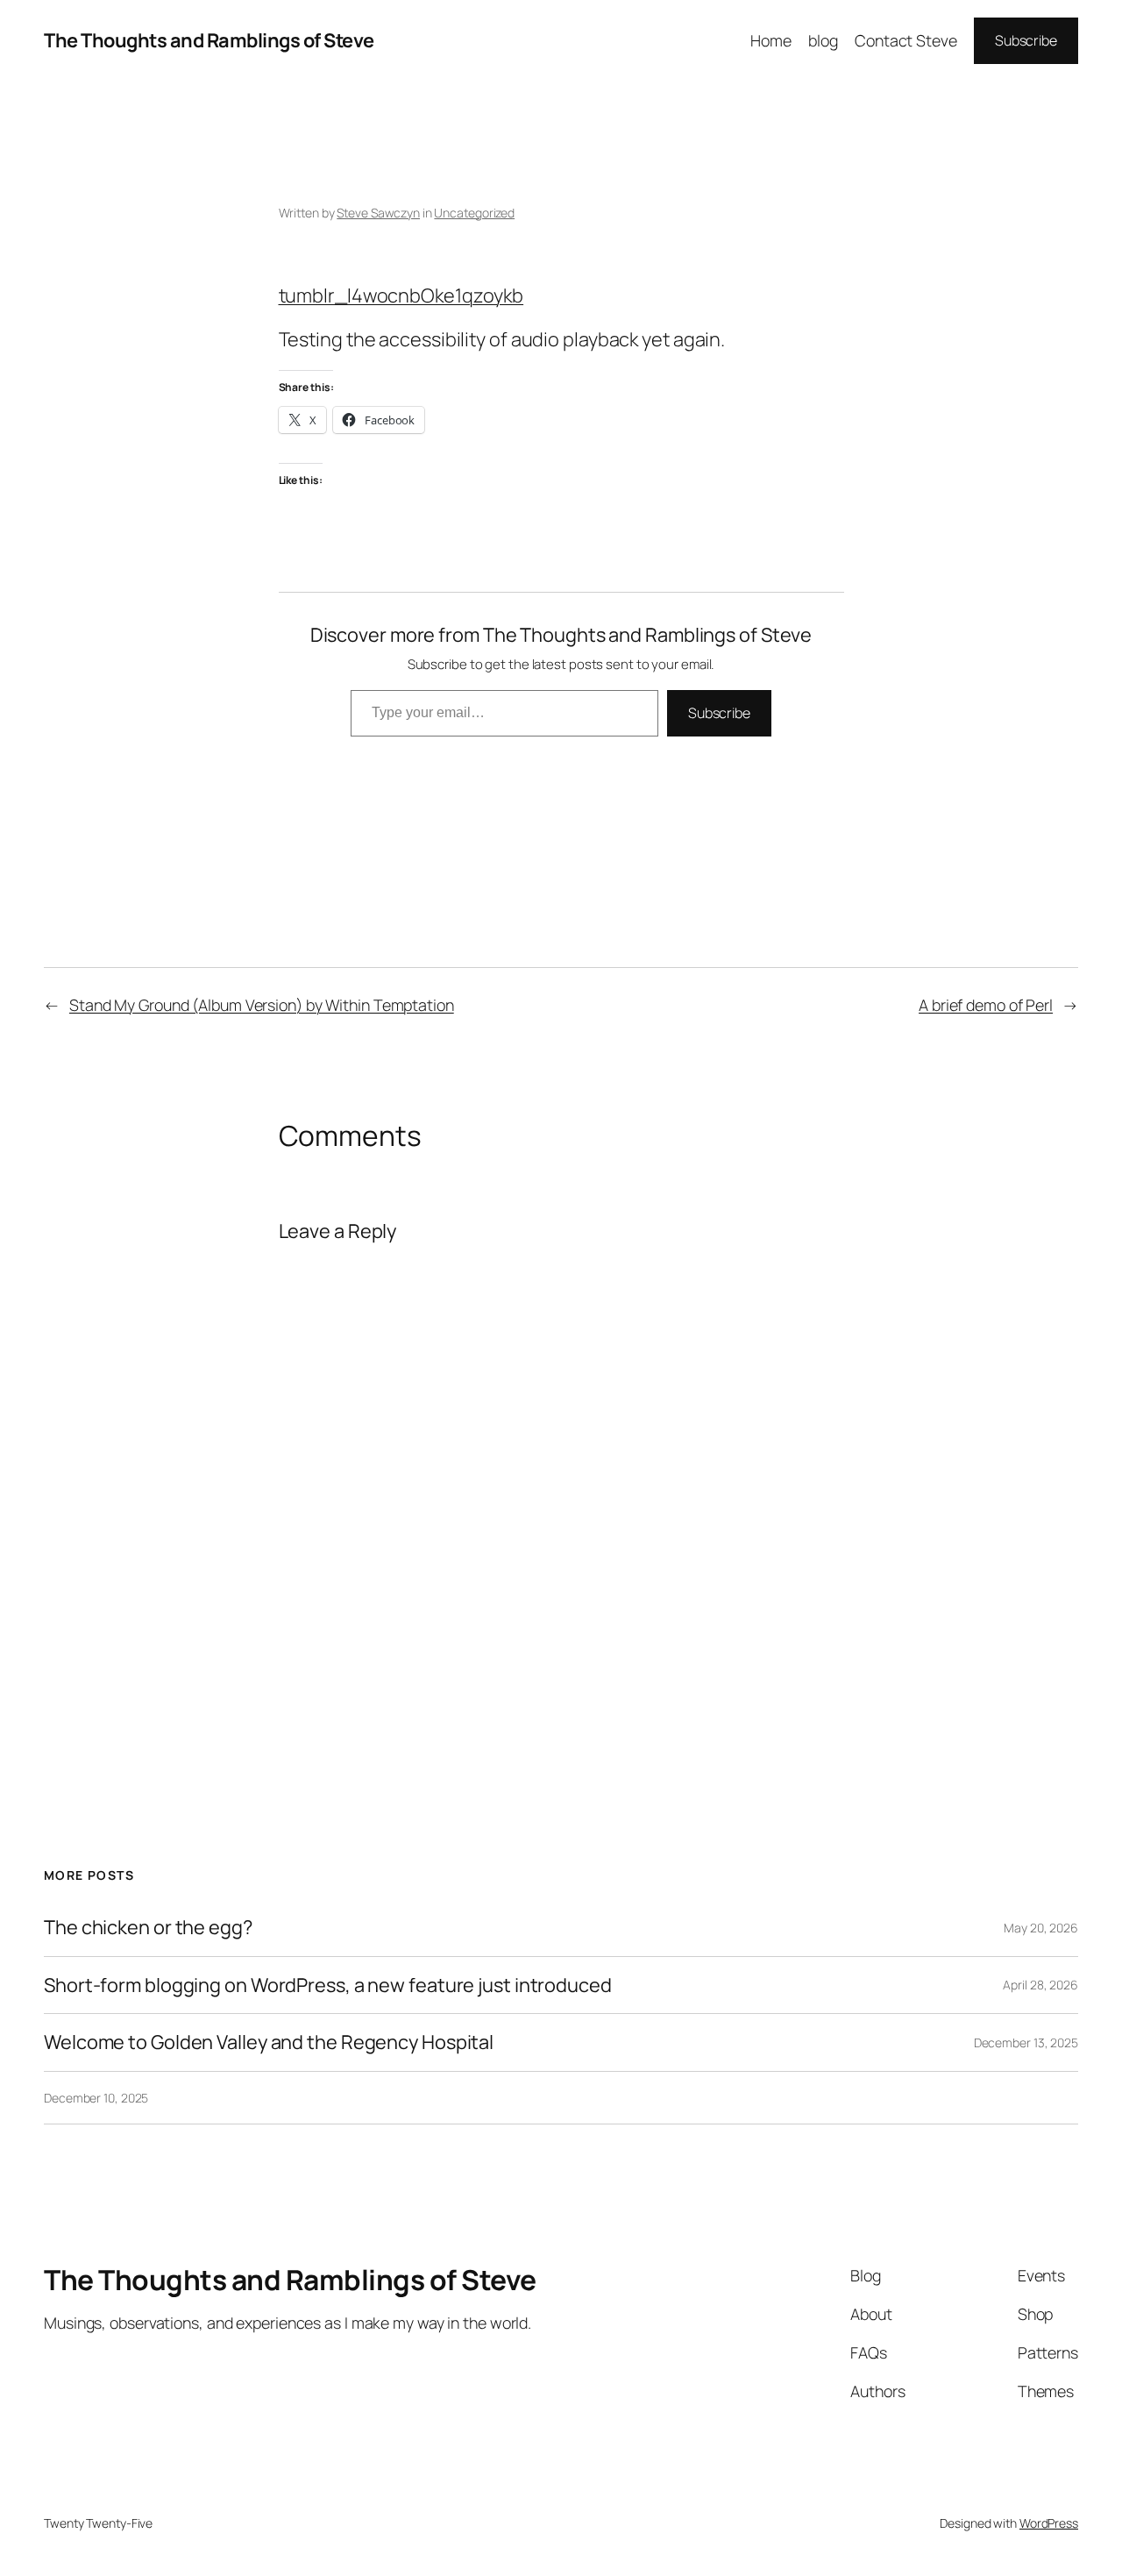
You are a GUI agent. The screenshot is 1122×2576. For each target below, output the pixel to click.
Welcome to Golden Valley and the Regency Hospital (269, 2042)
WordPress (1049, 2523)
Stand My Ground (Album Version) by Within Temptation (262, 1005)
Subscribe (1026, 40)
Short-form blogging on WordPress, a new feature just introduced (328, 1985)
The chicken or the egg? (148, 1927)
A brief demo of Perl (986, 1005)
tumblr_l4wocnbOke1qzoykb (401, 295)
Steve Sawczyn (378, 213)
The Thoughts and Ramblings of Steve (209, 40)
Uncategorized (474, 213)
